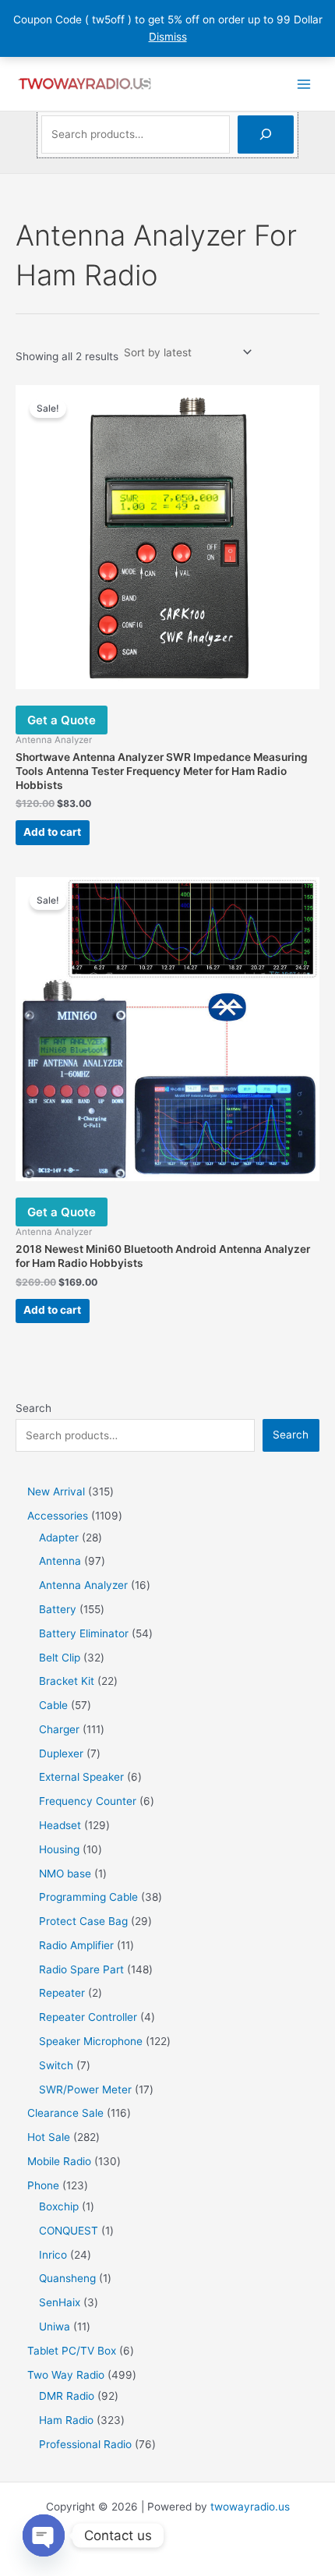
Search (33, 1408)
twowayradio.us (250, 2507)
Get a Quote (62, 720)
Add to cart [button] (52, 832)
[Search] (266, 134)
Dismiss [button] (168, 37)
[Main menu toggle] (304, 84)
